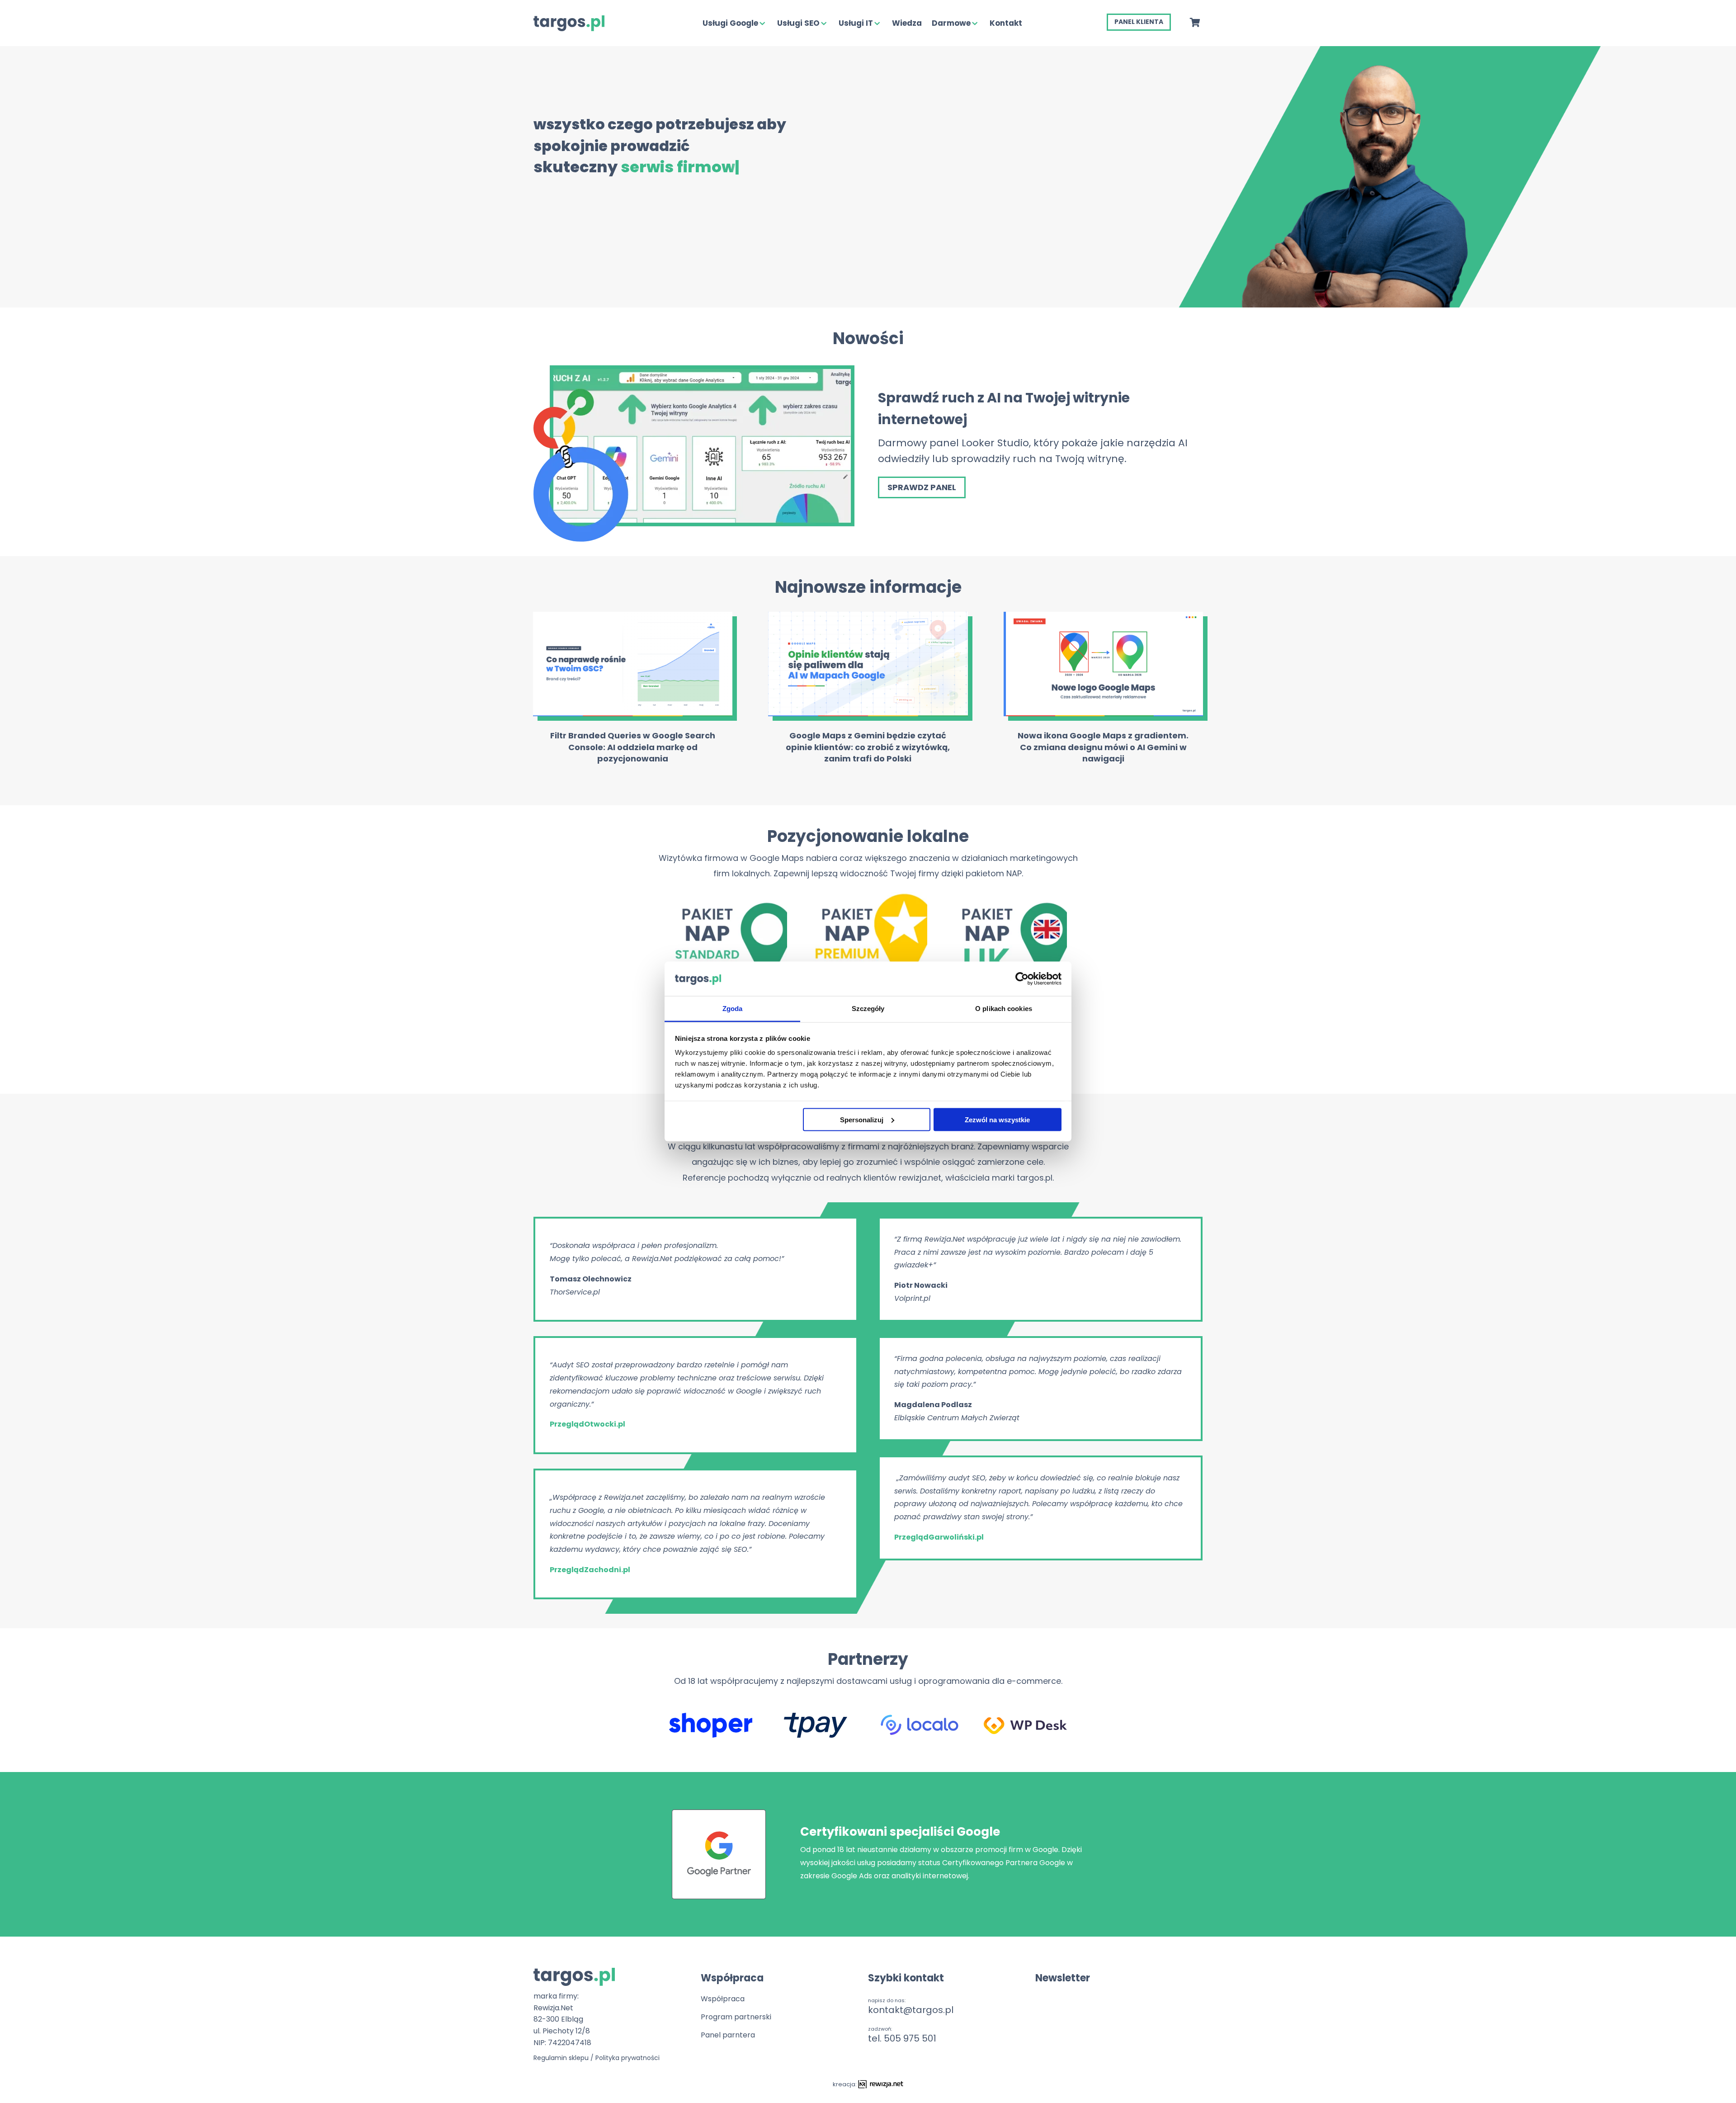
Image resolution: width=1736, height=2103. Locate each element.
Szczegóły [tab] (868, 1009)
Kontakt (1006, 23)
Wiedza (907, 23)
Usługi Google (730, 23)
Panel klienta (1139, 22)
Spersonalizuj (862, 1119)
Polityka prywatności (627, 2058)
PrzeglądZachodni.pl (590, 1570)
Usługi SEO (798, 23)
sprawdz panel (922, 487)
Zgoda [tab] (733, 1009)
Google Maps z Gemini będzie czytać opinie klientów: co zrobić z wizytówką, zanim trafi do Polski (868, 747)
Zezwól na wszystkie (997, 1119)
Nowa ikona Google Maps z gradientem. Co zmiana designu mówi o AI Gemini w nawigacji (1103, 747)
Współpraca (723, 1999)
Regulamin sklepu (561, 2058)
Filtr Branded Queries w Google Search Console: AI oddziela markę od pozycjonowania (633, 747)
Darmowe (951, 23)
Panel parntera (728, 2035)
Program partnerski (736, 2017)
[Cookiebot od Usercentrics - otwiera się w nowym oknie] (1022, 978)
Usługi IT (856, 23)
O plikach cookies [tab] (1004, 1009)
